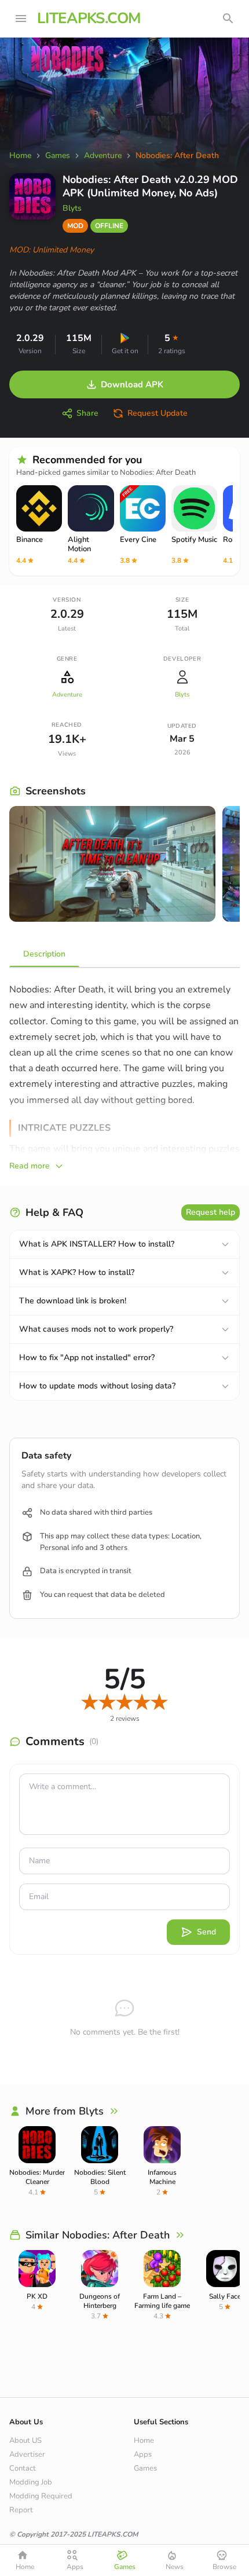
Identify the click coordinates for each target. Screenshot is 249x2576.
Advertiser (27, 2454)
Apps (143, 2454)
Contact (23, 2468)
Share (87, 413)
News (175, 2567)
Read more (30, 1166)
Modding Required (41, 2496)
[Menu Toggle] (21, 19)
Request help (210, 1212)
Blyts (72, 208)
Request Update (158, 413)
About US (25, 2441)
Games (145, 2468)
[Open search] (228, 19)
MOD (75, 226)
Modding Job (31, 2482)
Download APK (132, 384)
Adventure (67, 695)
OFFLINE (109, 226)
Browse (224, 2567)
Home (144, 2441)
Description (44, 954)
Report (21, 2510)
